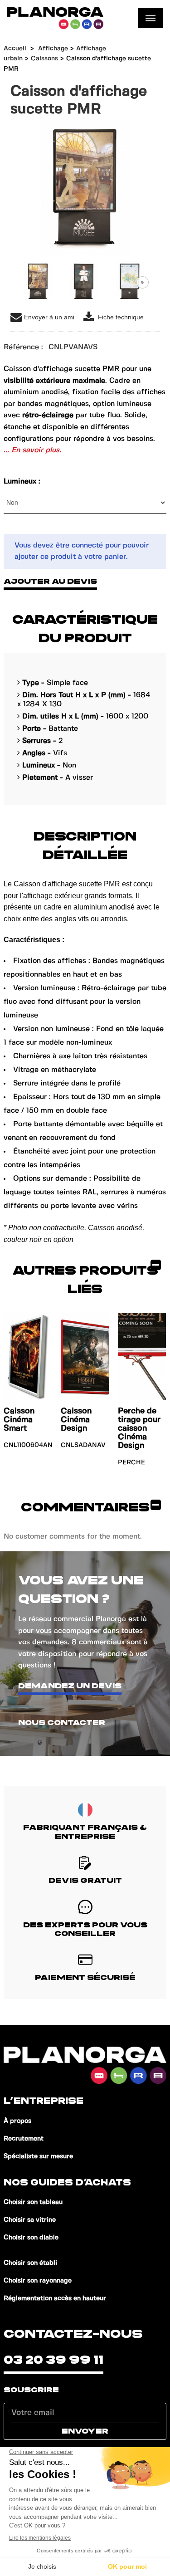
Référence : (23, 347)
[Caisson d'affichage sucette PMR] (38, 282)
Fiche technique (120, 317)
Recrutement (24, 2139)
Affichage (53, 49)
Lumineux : (23, 481)
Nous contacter (62, 1723)
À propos (17, 2121)
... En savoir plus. (32, 450)
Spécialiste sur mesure (38, 2156)
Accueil (15, 49)
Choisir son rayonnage (38, 2281)
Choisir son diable (31, 2238)
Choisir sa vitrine (30, 2220)
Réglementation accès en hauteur (55, 2298)
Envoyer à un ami (49, 317)
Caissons (44, 59)
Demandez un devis (70, 1686)
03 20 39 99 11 (53, 2360)
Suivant (143, 282)
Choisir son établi (30, 2263)
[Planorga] (55, 18)
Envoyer (85, 2431)
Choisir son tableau (33, 2202)
